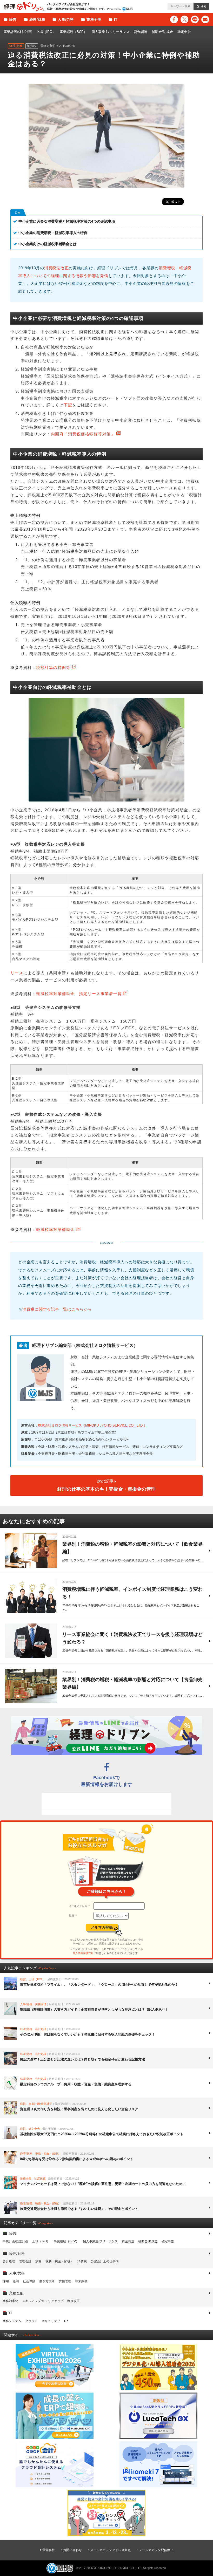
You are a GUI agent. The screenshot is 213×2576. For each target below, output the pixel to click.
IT (116, 19)
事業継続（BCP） (73, 32)
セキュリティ (51, 2321)
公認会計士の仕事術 (105, 2261)
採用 (6, 2281)
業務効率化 (10, 2301)
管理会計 (25, 2261)
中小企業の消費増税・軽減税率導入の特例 (53, 233)
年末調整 (81, 2281)
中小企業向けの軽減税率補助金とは (48, 244)
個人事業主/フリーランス (111, 32)
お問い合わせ (72, 2550)
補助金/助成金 (162, 32)
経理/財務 (37, 19)
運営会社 (49, 2550)
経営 (13, 19)
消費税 (82, 2261)
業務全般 (94, 19)
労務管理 (65, 2281)
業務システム (12, 2321)
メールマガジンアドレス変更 (110, 2550)
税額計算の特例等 (53, 667)
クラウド (31, 2321)
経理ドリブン (24, 6)
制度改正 (74, 2301)
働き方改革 (47, 2281)
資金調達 (141, 32)
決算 (38, 2261)
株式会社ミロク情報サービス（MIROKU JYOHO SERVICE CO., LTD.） (92, 1425)
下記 (68, 405)
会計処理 (9, 2261)
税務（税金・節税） (59, 2261)
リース (17, 973)
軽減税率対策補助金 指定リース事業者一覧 (79, 994)
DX (66, 2321)
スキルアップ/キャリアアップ (43, 2301)
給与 (16, 2281)
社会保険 (29, 2281)
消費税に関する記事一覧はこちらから (57, 1309)
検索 (203, 6)
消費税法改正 (56, 268)
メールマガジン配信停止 (156, 2550)
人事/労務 (66, 19)
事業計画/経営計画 (18, 32)
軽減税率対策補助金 (55, 1229)
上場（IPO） (46, 32)
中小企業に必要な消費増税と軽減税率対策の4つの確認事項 (67, 221)
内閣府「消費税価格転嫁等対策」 (83, 434)
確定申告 (184, 32)
